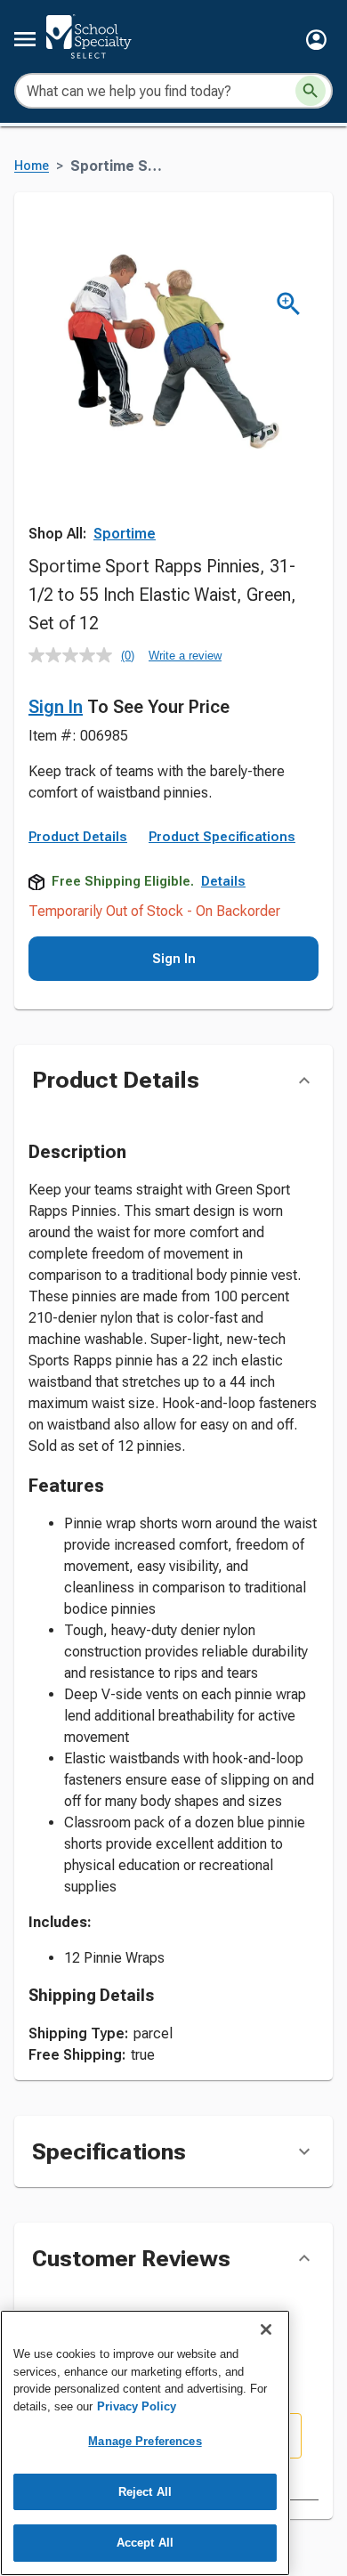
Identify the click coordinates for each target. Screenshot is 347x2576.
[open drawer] (25, 39)
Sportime (125, 534)
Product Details (78, 837)
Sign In (56, 707)
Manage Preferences (145, 2441)
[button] (316, 40)
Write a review (185, 656)
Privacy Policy (137, 2406)
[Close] (266, 2329)
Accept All (145, 2543)
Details (223, 881)
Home (32, 166)
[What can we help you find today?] (311, 91)
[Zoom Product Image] (289, 304)
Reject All (145, 2492)
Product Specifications (222, 837)
